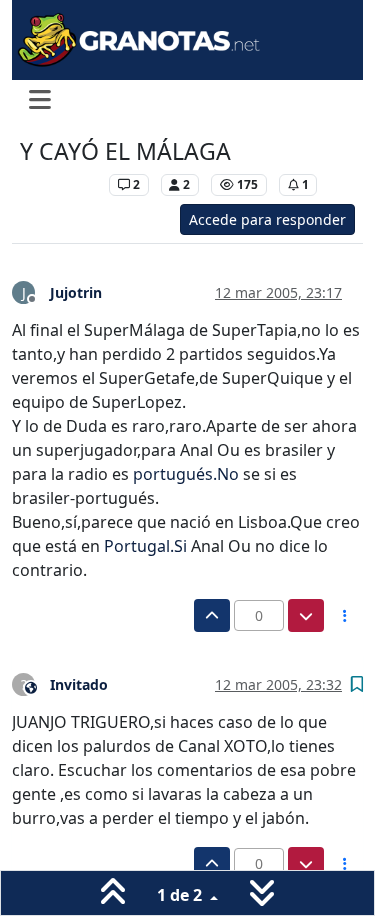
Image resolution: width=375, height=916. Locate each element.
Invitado (79, 684)
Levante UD (59, 184)
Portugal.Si (145, 546)
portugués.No (186, 474)
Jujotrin (76, 292)
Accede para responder (267, 219)
